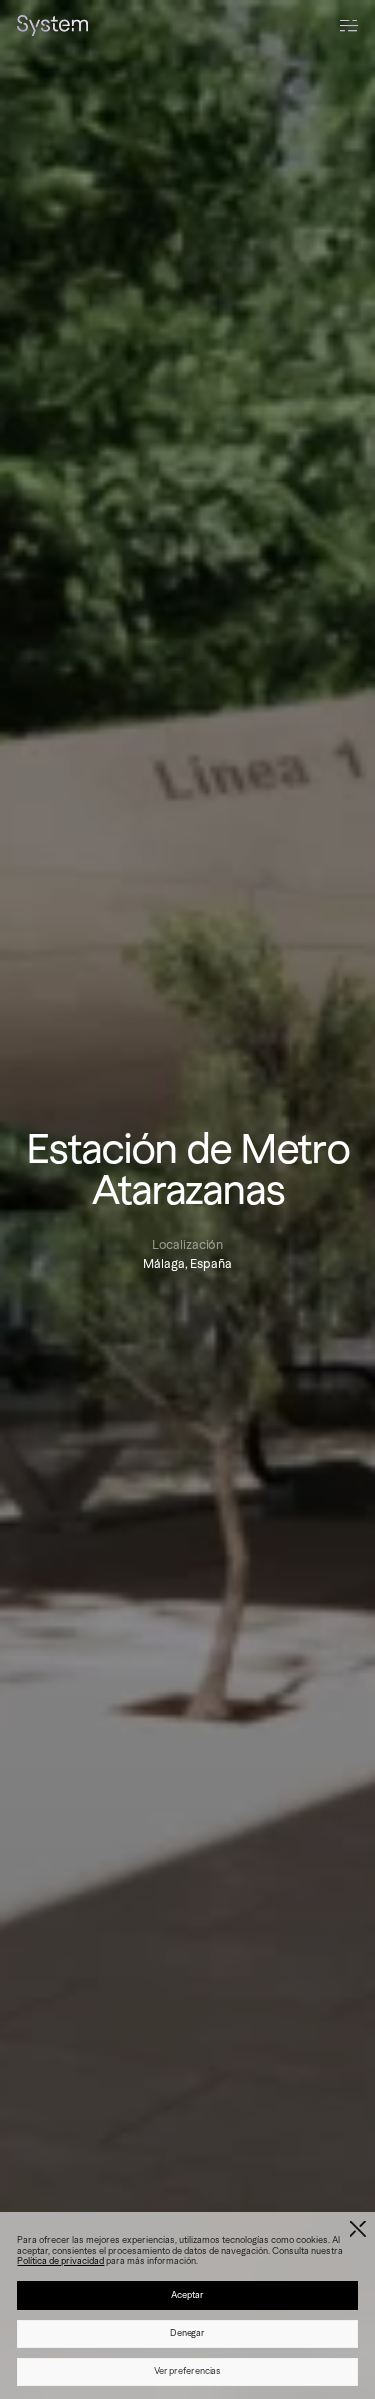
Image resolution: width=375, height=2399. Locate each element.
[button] (358, 2229)
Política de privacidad (60, 2261)
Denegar (187, 2333)
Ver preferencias (188, 2371)
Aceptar (187, 2295)
